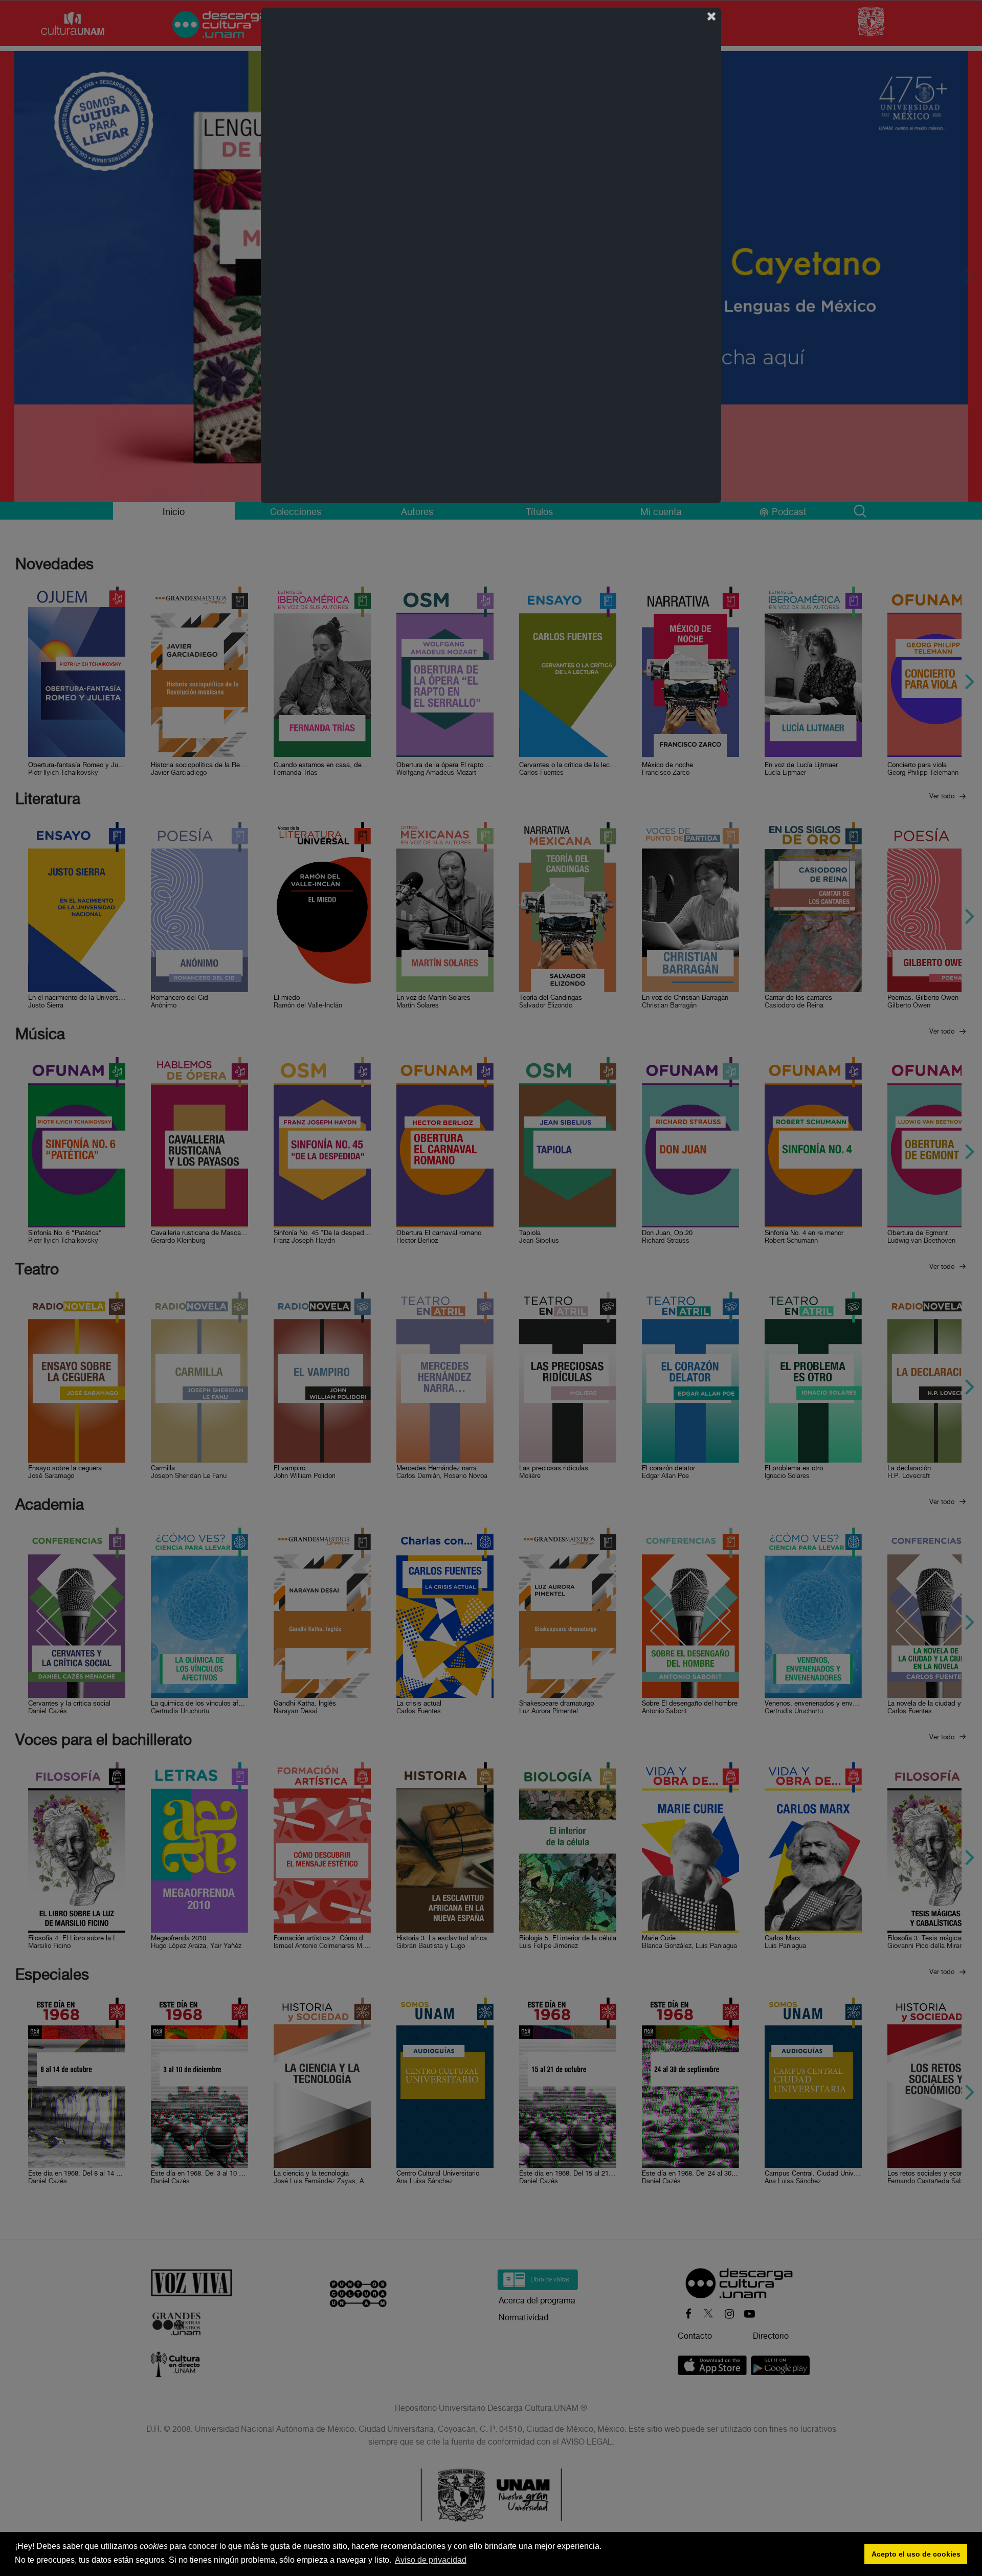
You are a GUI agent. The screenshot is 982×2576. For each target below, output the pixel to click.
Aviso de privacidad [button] (431, 2560)
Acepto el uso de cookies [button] (916, 2554)
